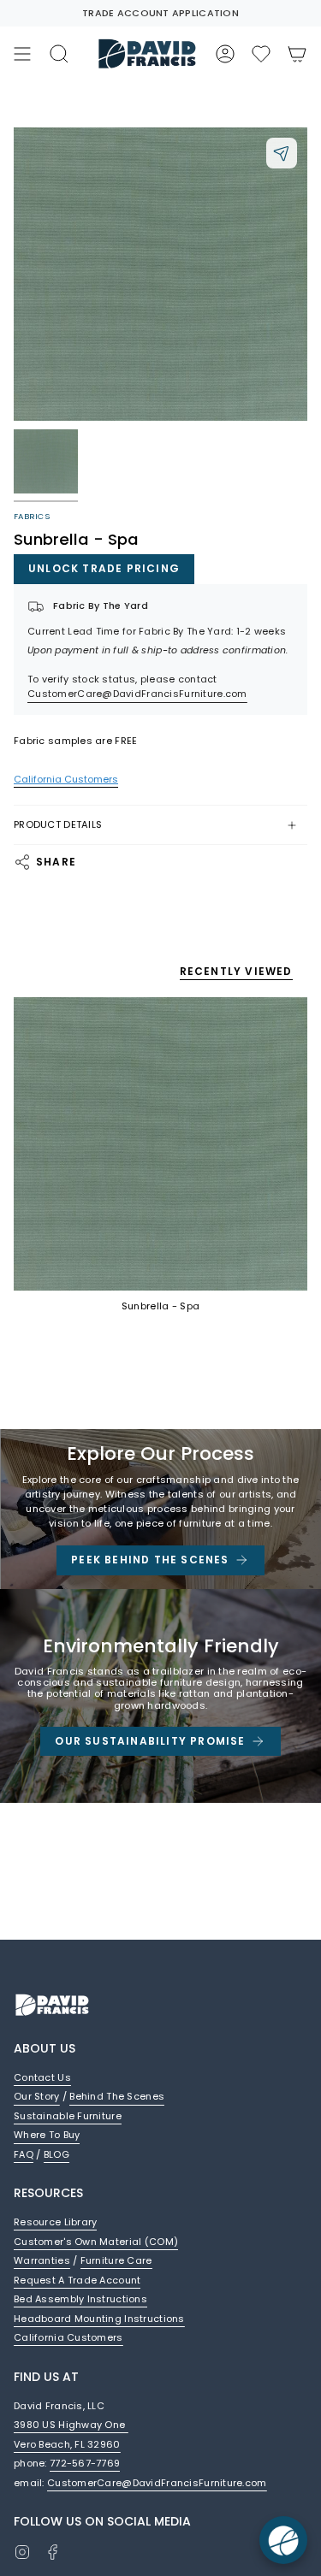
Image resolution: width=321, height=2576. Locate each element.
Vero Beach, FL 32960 (67, 2444)
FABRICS (32, 516)
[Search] (59, 54)
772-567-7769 (85, 2463)
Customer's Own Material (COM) (96, 2242)
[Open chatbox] (283, 2540)
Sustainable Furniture (68, 2116)
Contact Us (42, 2077)
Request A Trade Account (77, 2280)
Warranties (42, 2260)
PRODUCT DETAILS (58, 824)
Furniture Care (116, 2260)
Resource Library (55, 2222)
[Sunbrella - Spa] (160, 1144)
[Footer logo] (52, 2005)
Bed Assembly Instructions (80, 2299)
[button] (261, 54)
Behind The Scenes (117, 2096)
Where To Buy (47, 2135)
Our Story (37, 2096)
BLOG (56, 2154)
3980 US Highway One (71, 2425)
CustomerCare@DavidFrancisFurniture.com (137, 694)
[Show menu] (22, 54)
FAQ (24, 2154)
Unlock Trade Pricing (104, 568)
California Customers (68, 2337)
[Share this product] (282, 153)
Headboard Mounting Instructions (99, 2319)
